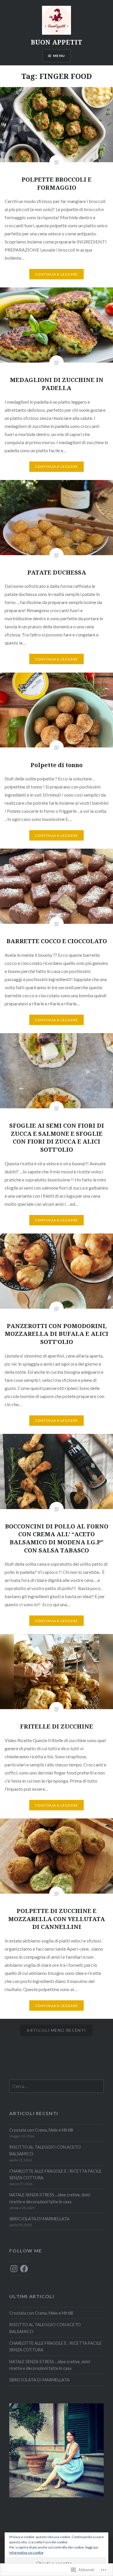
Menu (59, 56)
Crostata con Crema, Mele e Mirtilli (41, 2130)
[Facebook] (24, 2269)
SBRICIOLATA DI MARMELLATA (39, 2219)
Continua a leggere (57, 274)
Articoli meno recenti (56, 2030)
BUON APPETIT (57, 42)
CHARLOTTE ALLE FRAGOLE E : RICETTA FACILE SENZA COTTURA (55, 2174)
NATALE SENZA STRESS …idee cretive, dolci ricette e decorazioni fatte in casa (50, 2198)
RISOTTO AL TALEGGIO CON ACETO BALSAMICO (45, 2150)
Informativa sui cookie (26, 2552)
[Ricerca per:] (56, 2086)
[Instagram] (14, 2269)
